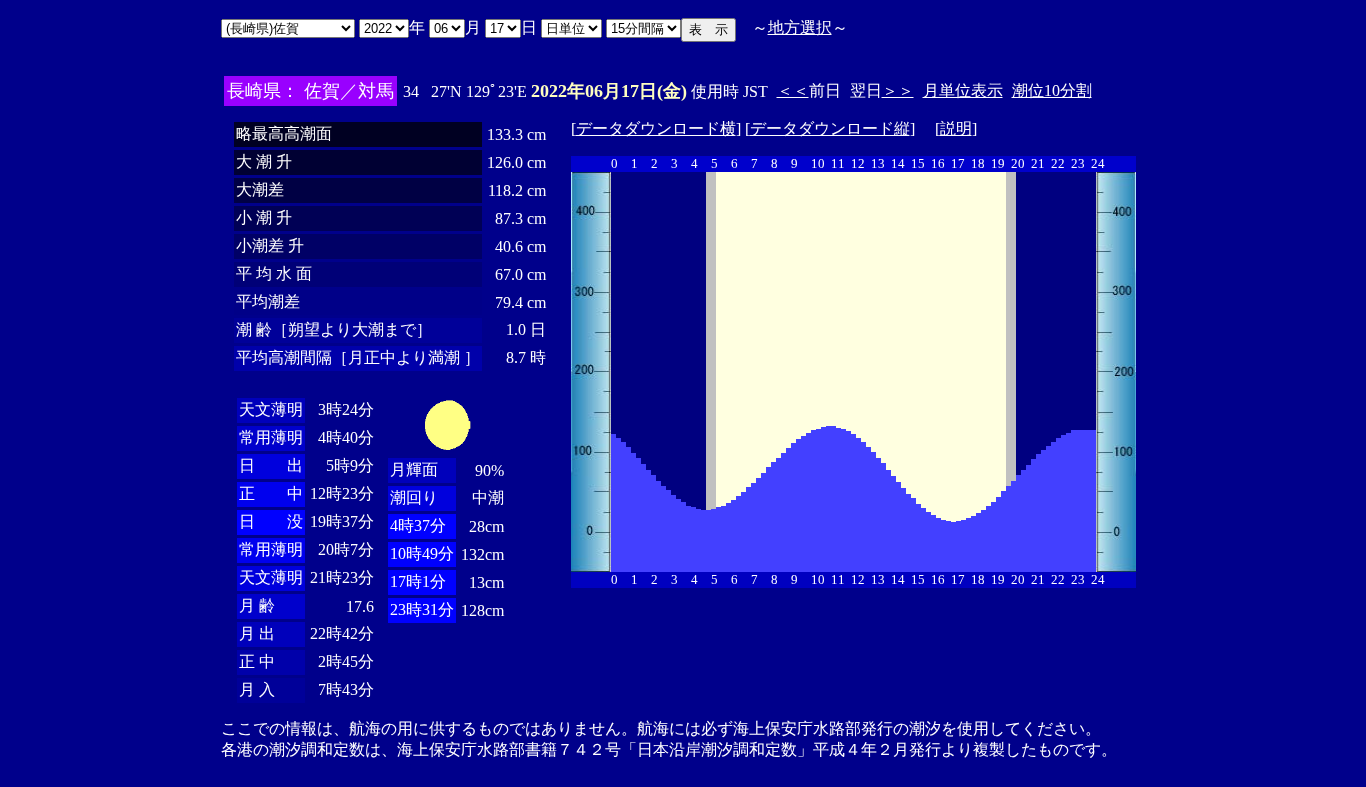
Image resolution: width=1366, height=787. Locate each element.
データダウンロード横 (656, 128)
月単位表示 (963, 90)
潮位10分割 (1052, 90)
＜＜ (793, 90)
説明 (956, 128)
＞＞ (898, 90)
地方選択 (800, 27)
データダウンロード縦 (830, 128)
